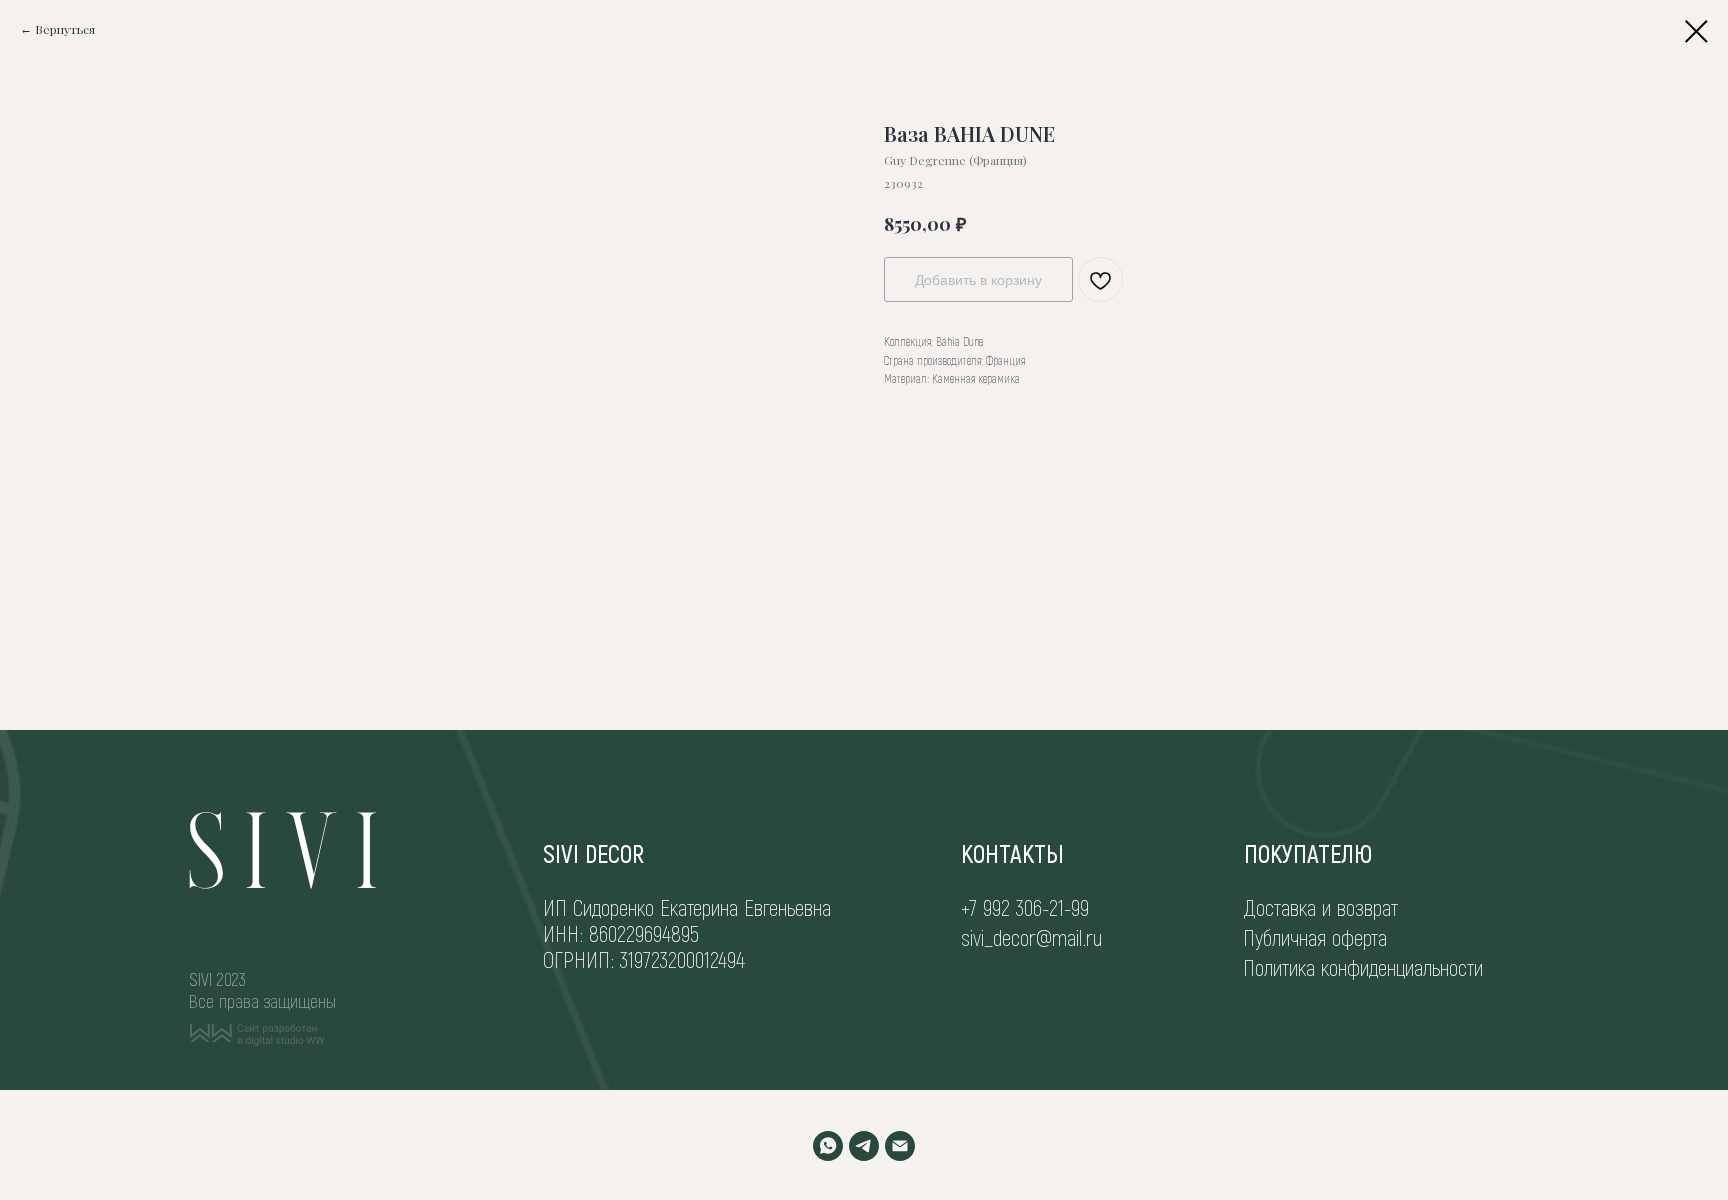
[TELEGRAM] (864, 1146)
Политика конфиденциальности (1363, 967)
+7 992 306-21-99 (1025, 907)
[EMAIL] (900, 1146)
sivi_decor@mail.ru (1031, 937)
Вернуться (65, 29)
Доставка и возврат (1321, 907)
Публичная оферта (1315, 937)
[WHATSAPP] (828, 1146)
